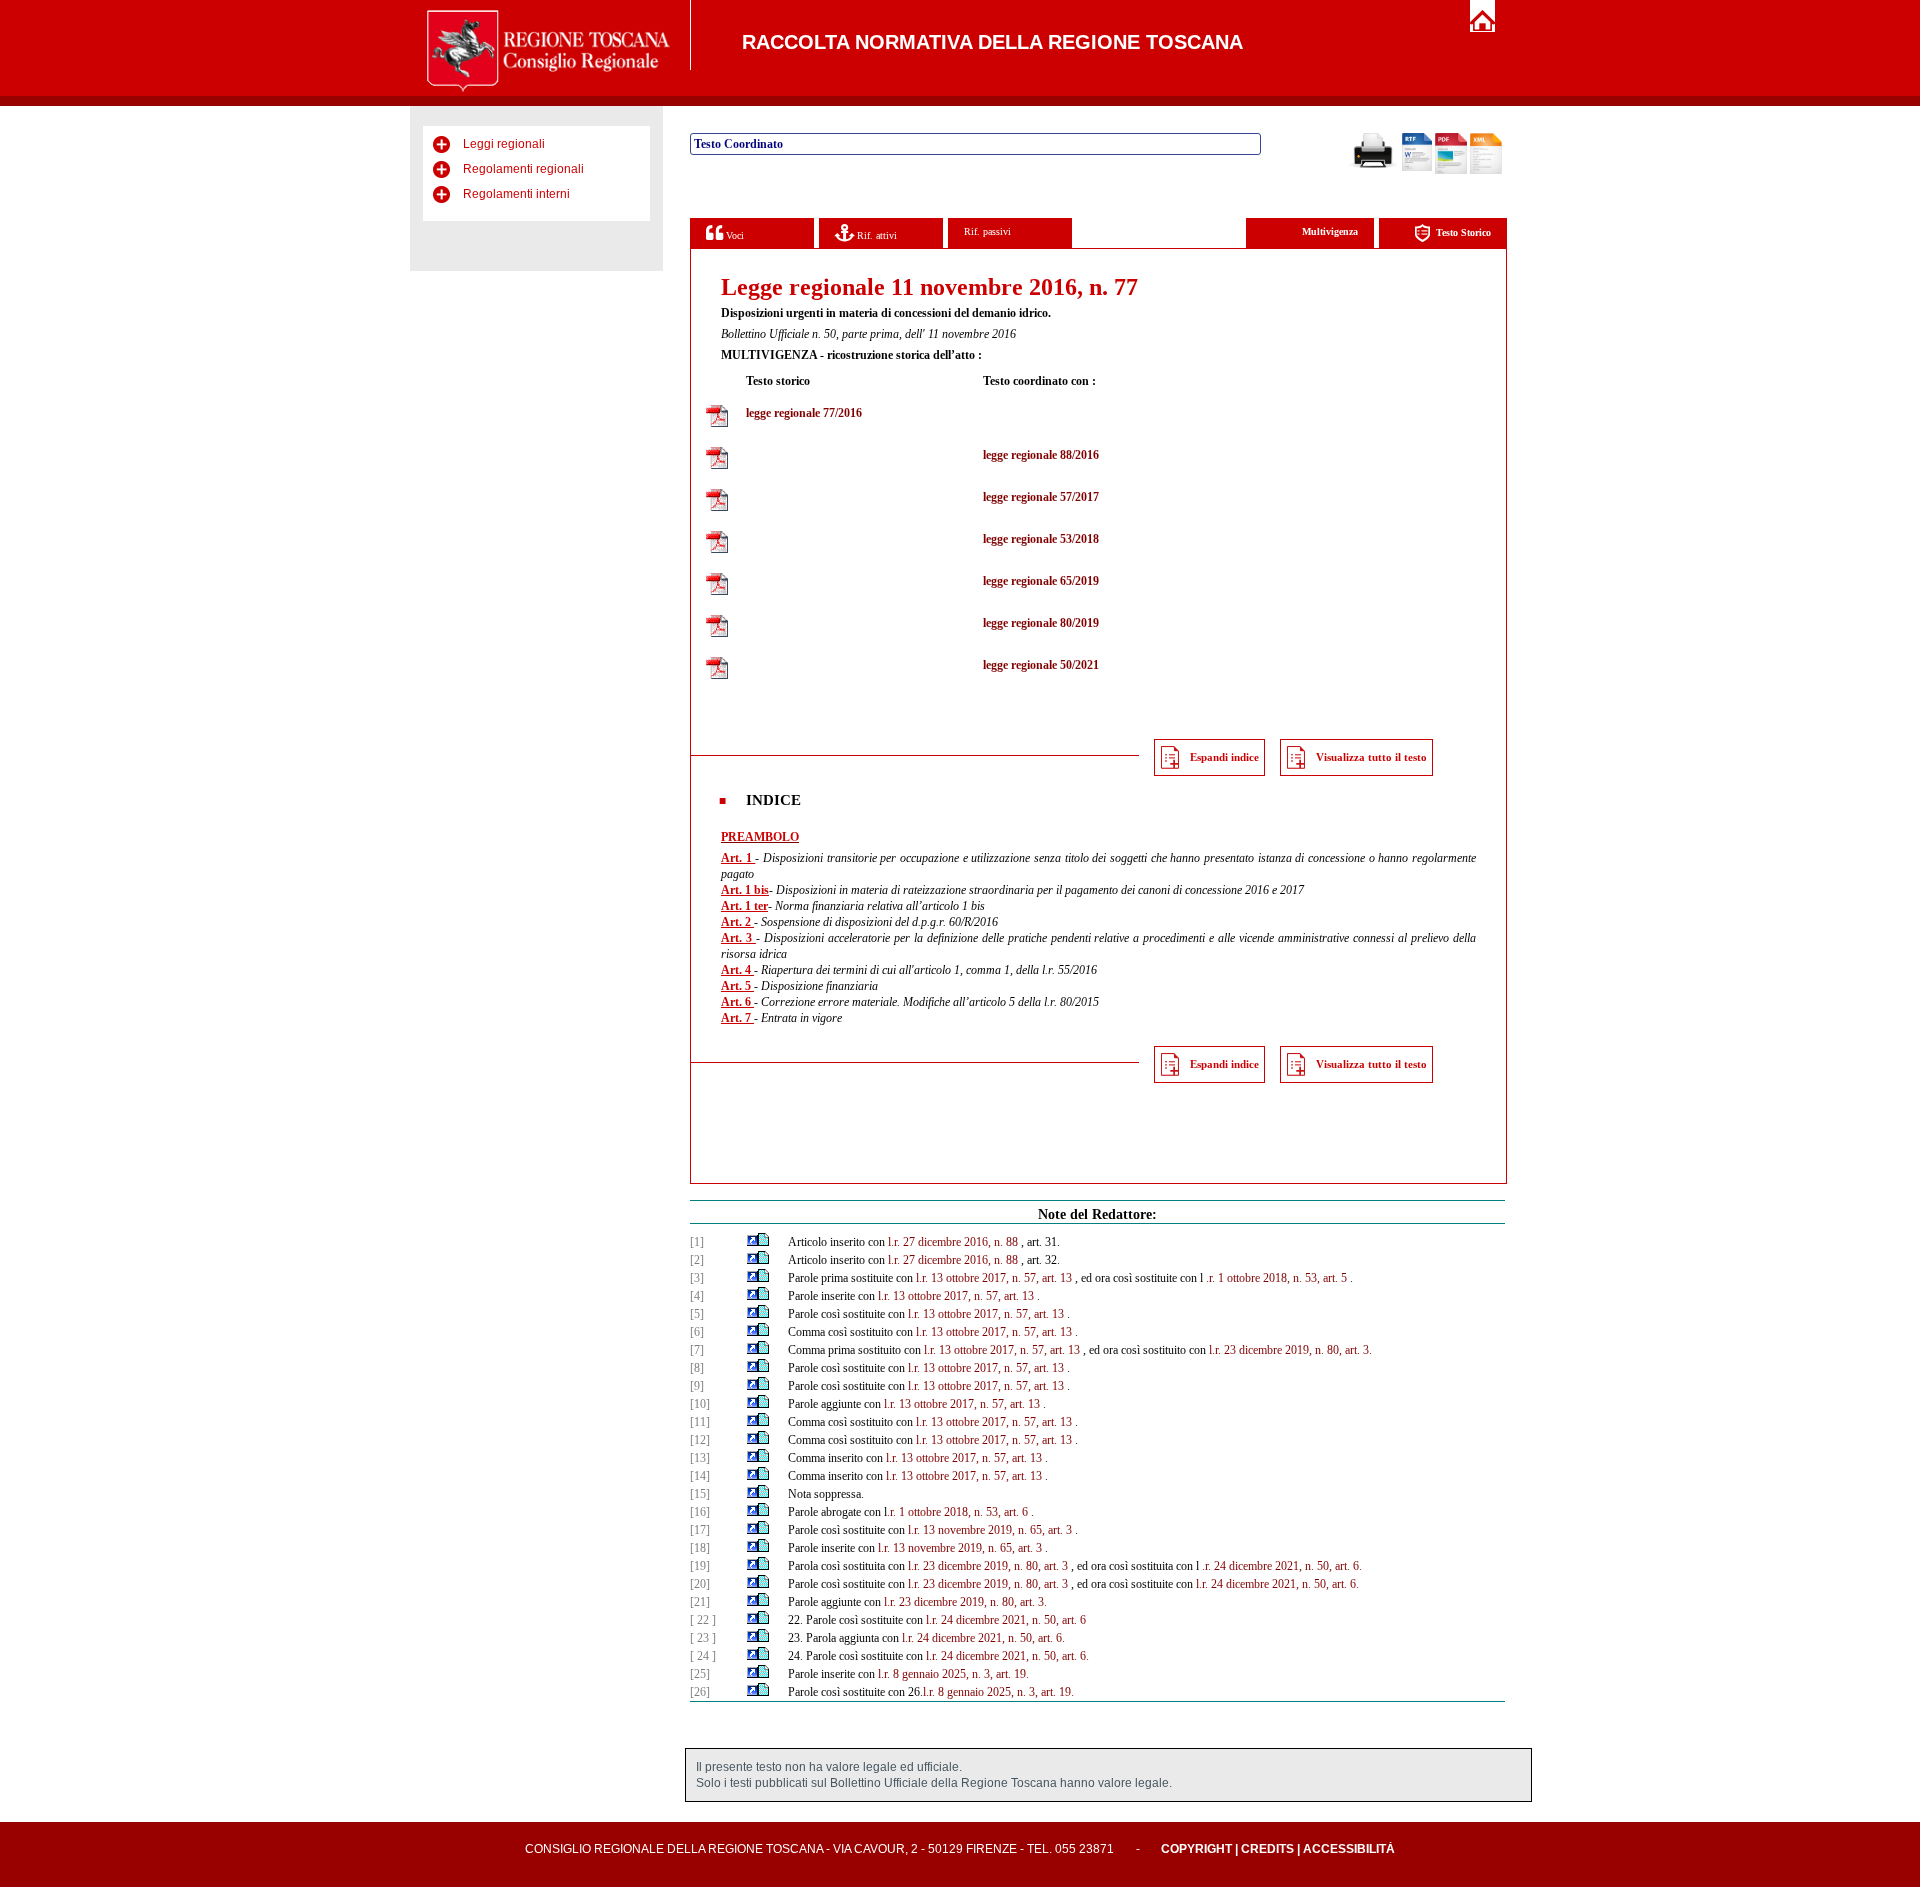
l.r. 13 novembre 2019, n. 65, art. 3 (990, 1530)
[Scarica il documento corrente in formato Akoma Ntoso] (1486, 170)
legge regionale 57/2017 (1041, 497)
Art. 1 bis (745, 890)
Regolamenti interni (516, 194)
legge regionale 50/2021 (1041, 665)
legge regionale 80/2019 (1041, 623)
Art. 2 (737, 922)
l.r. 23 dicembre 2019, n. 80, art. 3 (988, 1566)
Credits (1267, 1849)
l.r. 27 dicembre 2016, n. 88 (953, 1242)
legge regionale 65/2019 (1041, 581)
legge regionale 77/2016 (804, 413)
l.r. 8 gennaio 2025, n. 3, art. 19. (953, 1674)
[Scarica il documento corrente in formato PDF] (1451, 170)
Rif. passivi (987, 231)
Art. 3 (738, 938)
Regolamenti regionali (523, 169)
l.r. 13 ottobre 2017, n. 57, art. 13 (994, 1278)
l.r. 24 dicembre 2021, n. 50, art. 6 (1006, 1620)
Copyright (1196, 1849)
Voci (733, 235)
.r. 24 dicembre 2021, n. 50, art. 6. (1282, 1566)
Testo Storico (1463, 232)
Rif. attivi (875, 235)
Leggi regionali (504, 144)
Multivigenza (1330, 231)
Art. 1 (738, 858)
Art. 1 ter (744, 906)
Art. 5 (737, 986)
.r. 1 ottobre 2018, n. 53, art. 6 (957, 1512)
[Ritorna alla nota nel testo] (752, 1242)
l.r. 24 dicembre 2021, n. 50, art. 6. (1277, 1584)
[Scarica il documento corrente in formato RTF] (1417, 167)
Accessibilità (1349, 1849)
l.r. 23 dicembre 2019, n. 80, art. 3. (1290, 1350)
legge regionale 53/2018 (1041, 539)
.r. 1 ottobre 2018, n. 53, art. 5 (1276, 1278)
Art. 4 (737, 970)
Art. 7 (737, 1018)
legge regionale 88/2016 (1041, 455)
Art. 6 (737, 1002)
